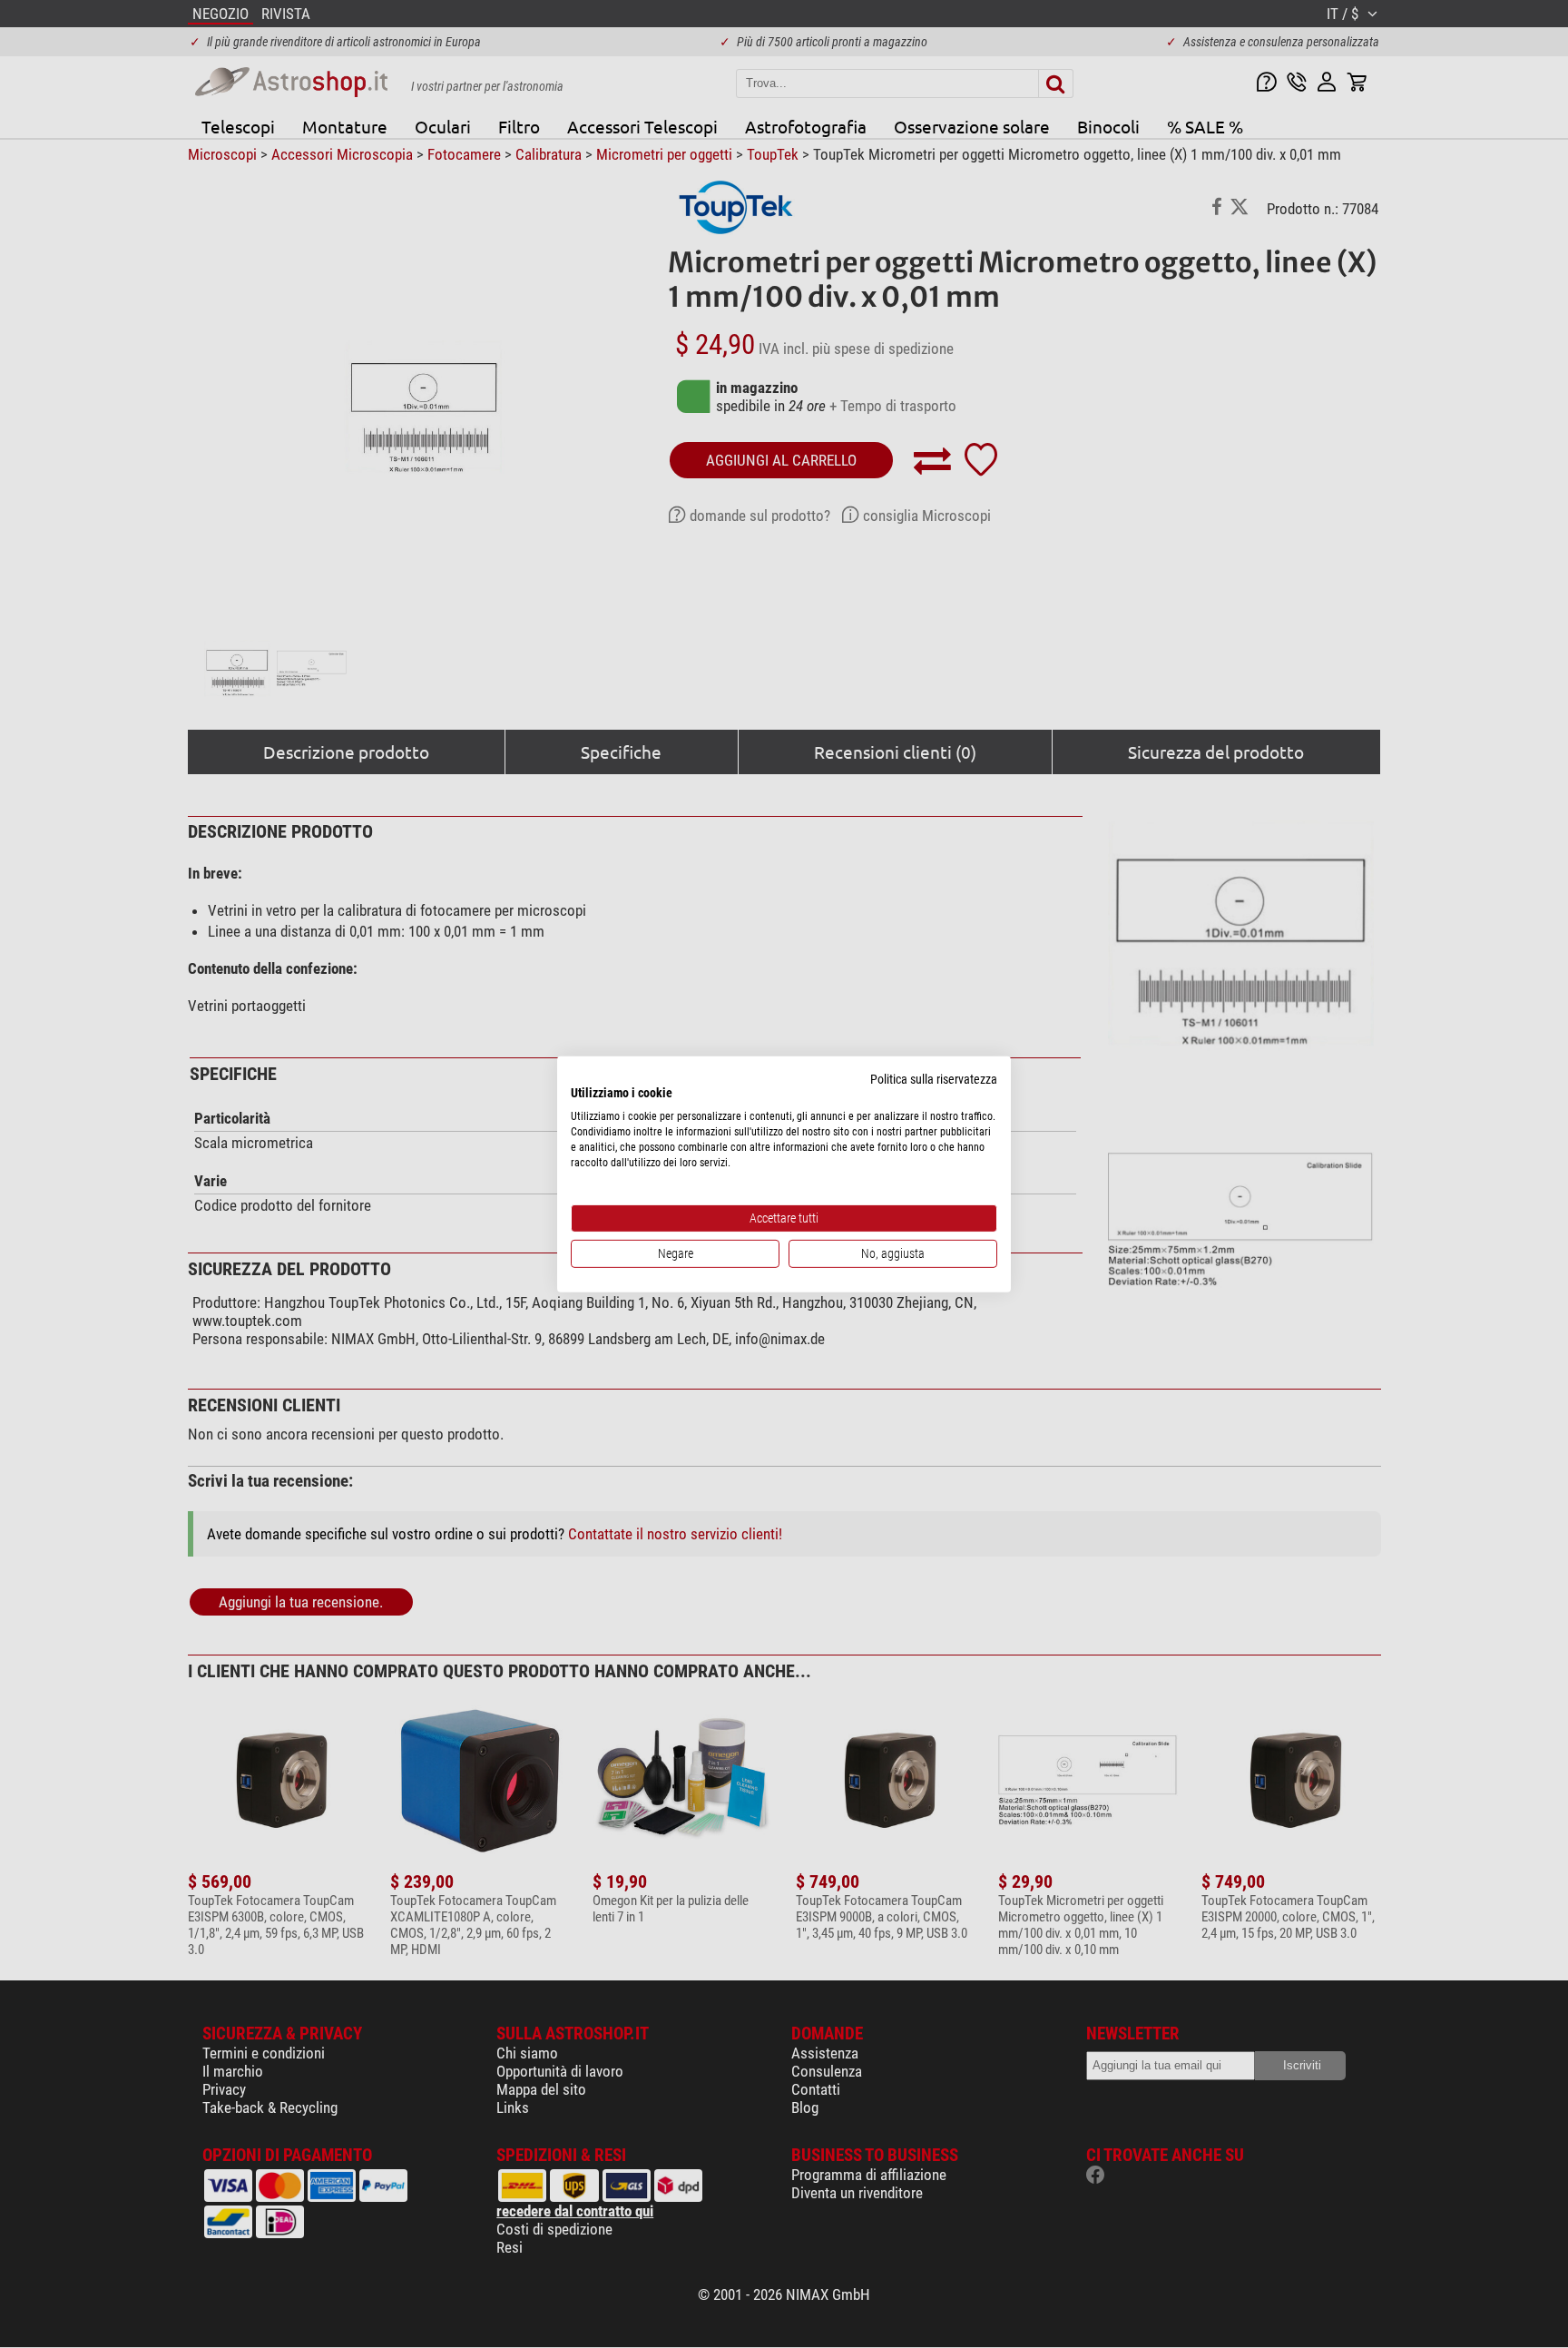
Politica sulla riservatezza (934, 1078)
